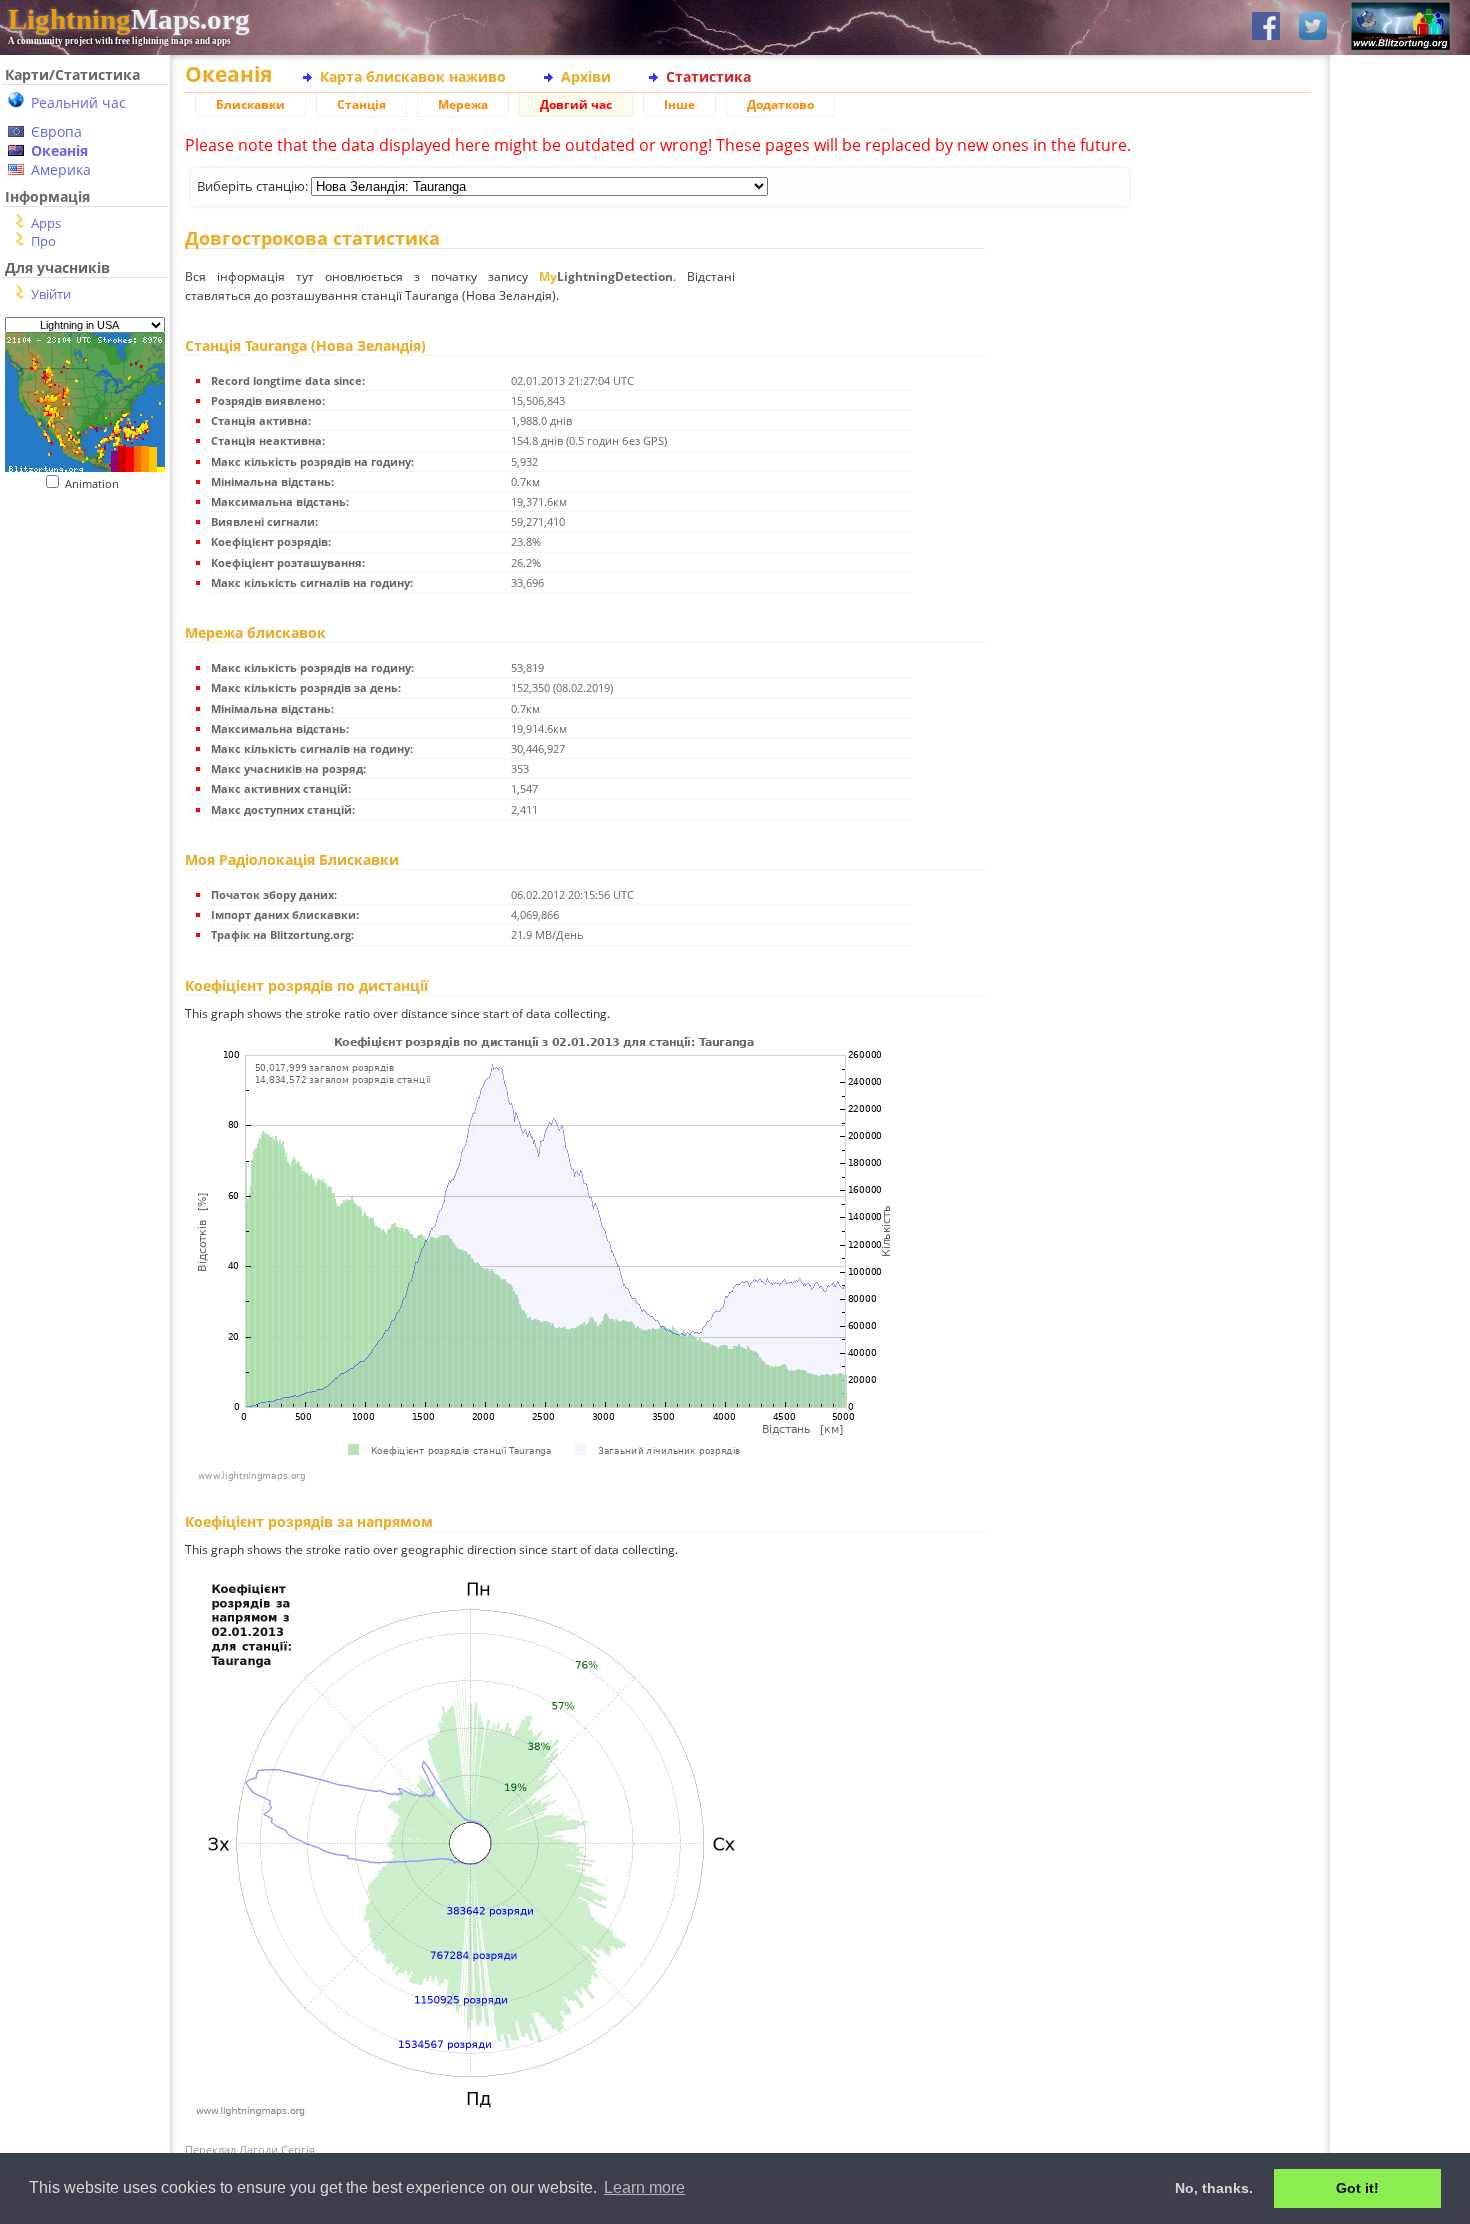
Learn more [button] (644, 2187)
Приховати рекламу (1400, 689)
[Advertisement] (77, 613)
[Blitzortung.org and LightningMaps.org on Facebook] (1266, 27)
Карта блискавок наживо (413, 76)
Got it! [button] (1357, 2188)
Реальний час (78, 102)
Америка (61, 169)
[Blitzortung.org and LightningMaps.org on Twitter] (1313, 27)
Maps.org (129, 19)
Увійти (51, 294)
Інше (679, 104)
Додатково (780, 104)
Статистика (708, 76)
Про (43, 241)
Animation (96, 483)
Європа (56, 131)
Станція (361, 104)
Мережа (463, 104)
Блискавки (250, 104)
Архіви (586, 76)
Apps (46, 223)
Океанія (59, 150)
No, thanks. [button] (1214, 2188)
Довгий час (576, 104)
